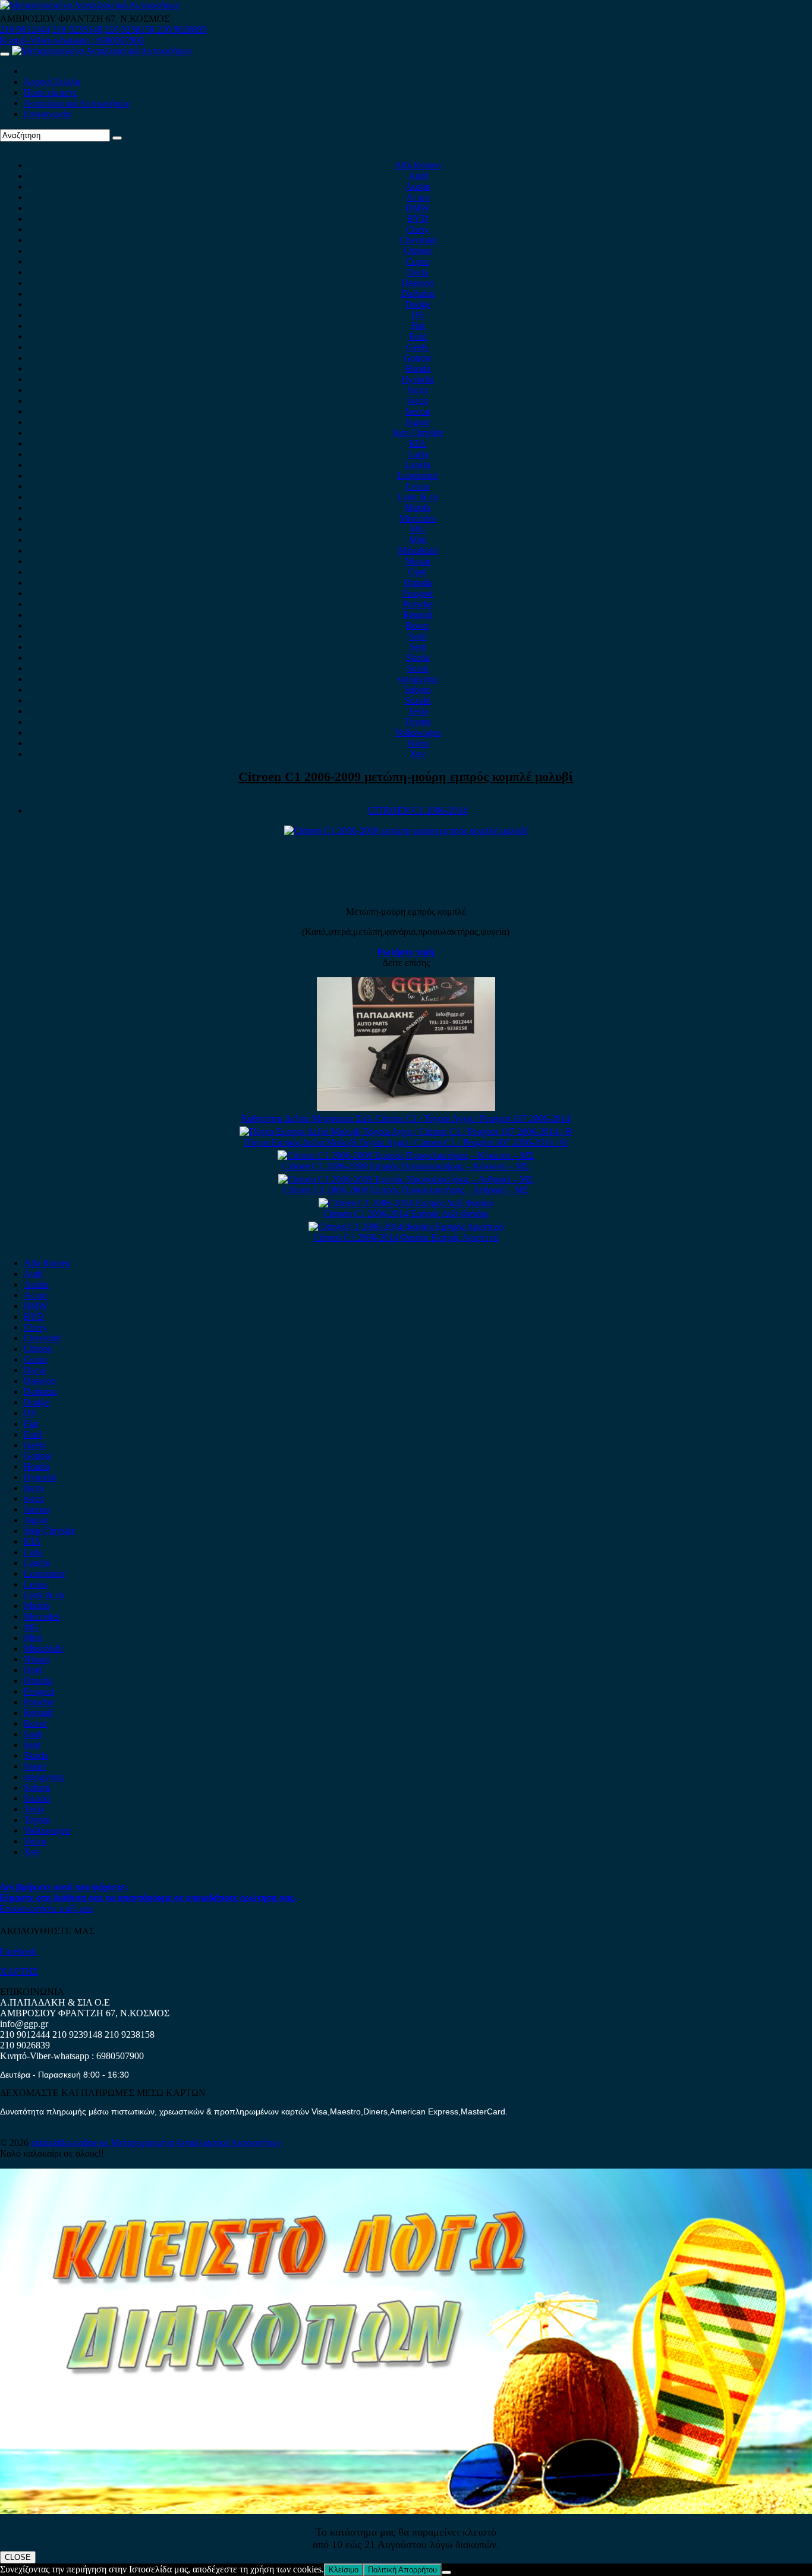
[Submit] (117, 138)
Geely (418, 347)
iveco (418, 401)
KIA (418, 443)
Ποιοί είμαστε (51, 92)
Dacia (418, 272)
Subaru (418, 690)
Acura (418, 197)
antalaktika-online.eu (71, 2143)
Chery (418, 229)
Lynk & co (418, 497)
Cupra (418, 261)
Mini (418, 540)
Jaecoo (418, 411)
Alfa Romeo (418, 165)
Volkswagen (418, 732)
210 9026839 (182, 29)
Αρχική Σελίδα (52, 82)
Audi (418, 176)
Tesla (418, 711)
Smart (418, 668)
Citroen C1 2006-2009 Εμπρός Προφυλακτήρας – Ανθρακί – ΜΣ (406, 1190)
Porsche (418, 604)
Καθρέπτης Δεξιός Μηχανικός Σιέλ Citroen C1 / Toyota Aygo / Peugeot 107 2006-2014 (406, 1118)
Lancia (418, 465)
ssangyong (418, 679)
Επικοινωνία (47, 114)
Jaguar (418, 422)
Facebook (18, 1951)
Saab (418, 636)
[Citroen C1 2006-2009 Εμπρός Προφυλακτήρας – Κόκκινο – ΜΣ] (406, 1155)
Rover (418, 625)
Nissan (418, 561)
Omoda (418, 583)
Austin (418, 186)
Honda (418, 368)
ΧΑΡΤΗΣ (19, 1971)
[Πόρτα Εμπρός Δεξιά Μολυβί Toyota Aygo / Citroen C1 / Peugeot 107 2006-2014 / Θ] (406, 1132)
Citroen (418, 251)
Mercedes (418, 518)
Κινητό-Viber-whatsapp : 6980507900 (72, 40)
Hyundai (418, 379)
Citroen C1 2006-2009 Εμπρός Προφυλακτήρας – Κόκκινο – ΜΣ (406, 1166)
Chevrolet (418, 240)
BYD (418, 219)
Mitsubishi (418, 550)
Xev (418, 754)
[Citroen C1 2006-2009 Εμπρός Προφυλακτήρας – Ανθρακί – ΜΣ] (406, 1179)
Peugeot (418, 593)
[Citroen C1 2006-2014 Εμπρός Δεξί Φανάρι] (406, 1203)
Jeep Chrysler (418, 433)
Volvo (418, 743)
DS (418, 315)
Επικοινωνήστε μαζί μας (46, 1908)
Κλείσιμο (344, 2570)
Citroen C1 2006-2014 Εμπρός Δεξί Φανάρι (406, 1214)
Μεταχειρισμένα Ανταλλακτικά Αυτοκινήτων (196, 2143)
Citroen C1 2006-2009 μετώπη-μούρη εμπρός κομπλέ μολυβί (406, 776)
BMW (418, 208)
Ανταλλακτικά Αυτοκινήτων (77, 103)
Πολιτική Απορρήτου (402, 2570)
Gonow (418, 358)
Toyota (418, 722)
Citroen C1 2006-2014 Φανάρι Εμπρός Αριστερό (406, 1237)
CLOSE (18, 2557)
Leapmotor (418, 476)
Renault (418, 615)
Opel (418, 572)
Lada (418, 454)
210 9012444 (25, 29)
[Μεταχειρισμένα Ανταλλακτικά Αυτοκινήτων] (406, 2511)
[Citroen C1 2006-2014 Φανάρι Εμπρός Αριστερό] (406, 1227)
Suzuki (418, 700)
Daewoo (418, 283)
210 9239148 (77, 29)
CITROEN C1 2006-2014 (418, 810)
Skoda (418, 658)
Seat (418, 647)
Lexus (418, 486)
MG (418, 529)
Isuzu (418, 390)
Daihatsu (418, 294)
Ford (418, 336)
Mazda (418, 508)
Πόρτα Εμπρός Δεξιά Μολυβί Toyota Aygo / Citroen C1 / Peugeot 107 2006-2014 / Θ (406, 1142)
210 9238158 (131, 29)
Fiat (418, 326)
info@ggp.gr (24, 2024)
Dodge (418, 304)
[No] (446, 2572)
